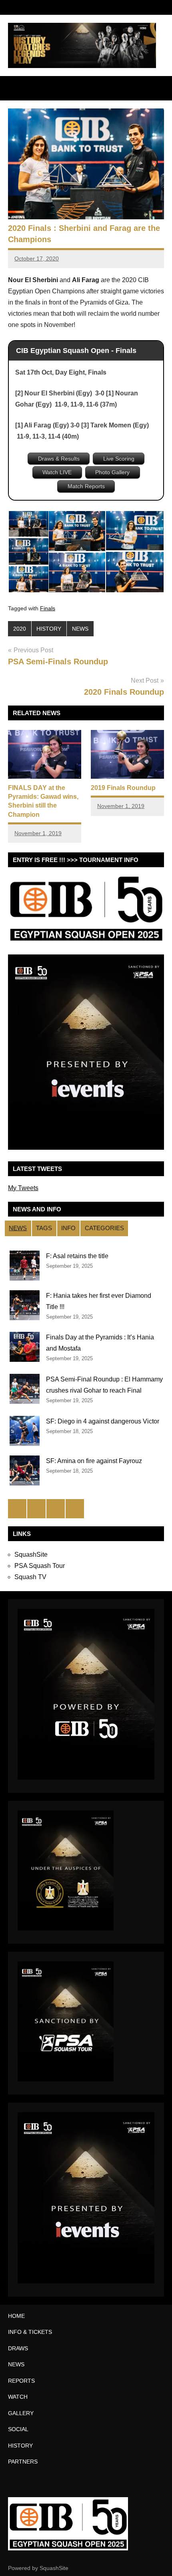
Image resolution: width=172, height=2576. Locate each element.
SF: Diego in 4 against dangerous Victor (103, 1421)
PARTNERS (23, 2462)
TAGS (44, 1228)
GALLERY (21, 2413)
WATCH (18, 2397)
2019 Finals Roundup (123, 788)
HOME (16, 2316)
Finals (48, 608)
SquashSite (31, 1555)
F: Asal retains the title (77, 1256)
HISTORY (49, 629)
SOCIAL (18, 2429)
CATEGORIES (104, 1228)
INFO (68, 1228)
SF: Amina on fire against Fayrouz (94, 1461)
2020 (20, 629)
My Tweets (23, 1188)
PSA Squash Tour (40, 1566)
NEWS (80, 629)
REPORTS (21, 2381)
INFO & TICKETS (30, 2332)
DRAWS (18, 2348)
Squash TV (30, 1577)
